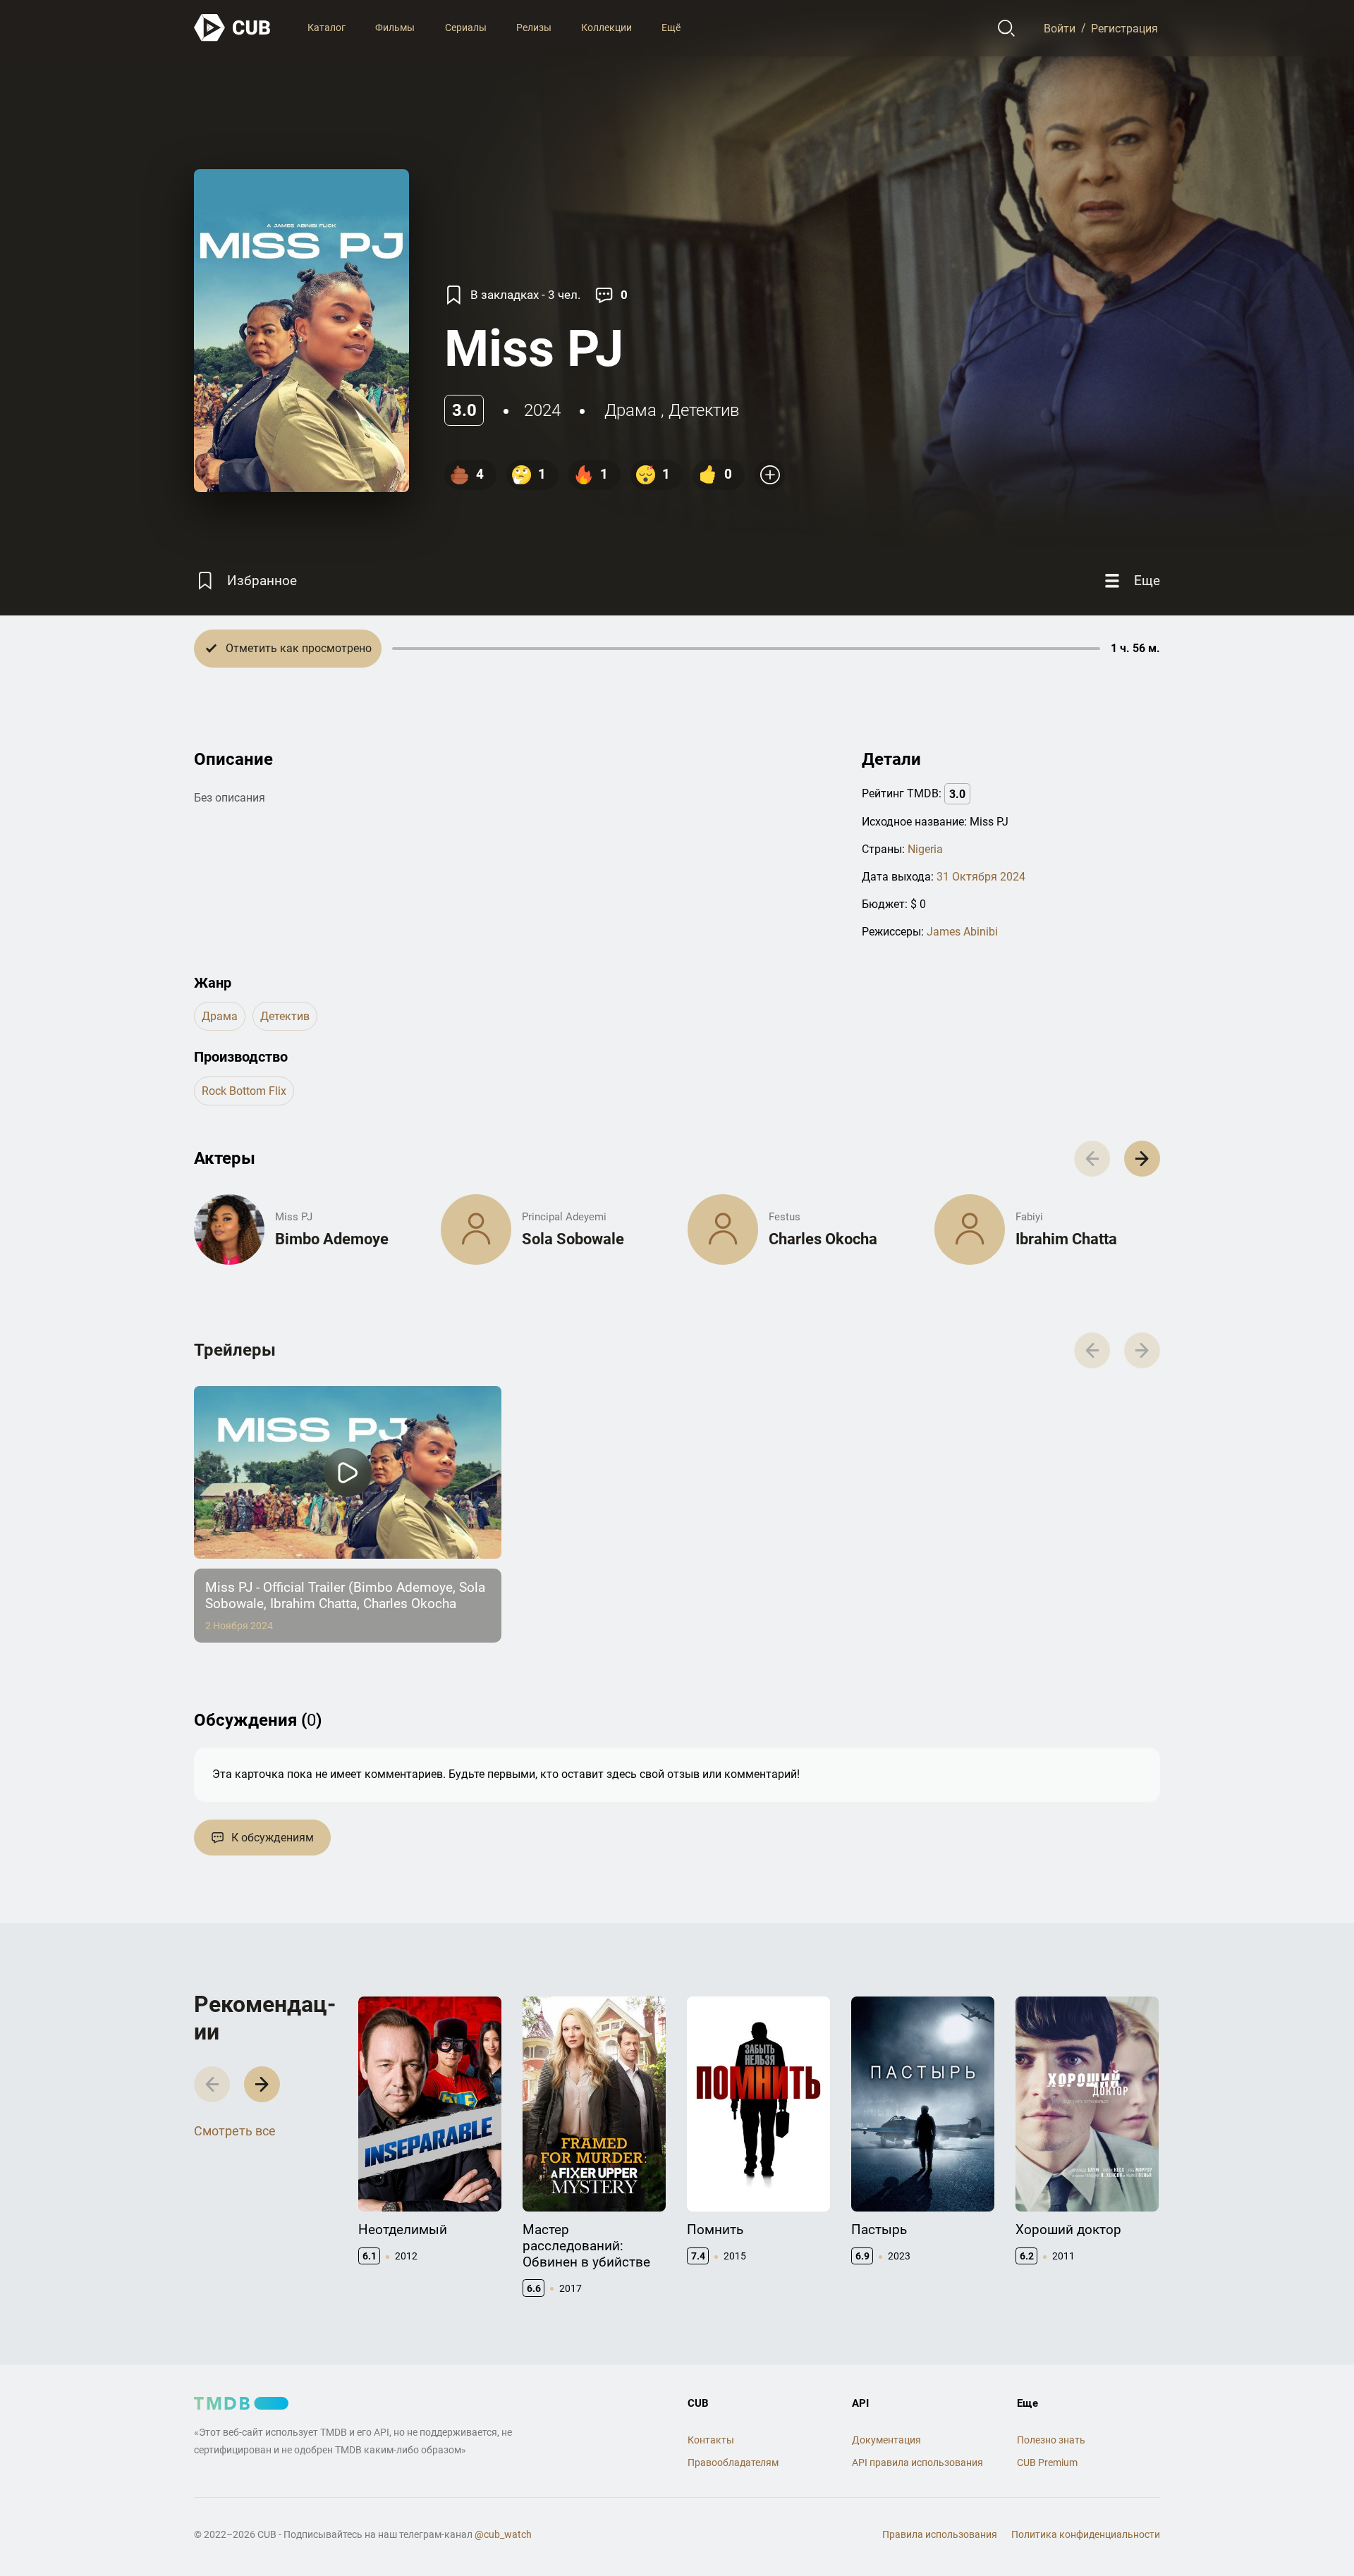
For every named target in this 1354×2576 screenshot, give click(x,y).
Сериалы (466, 27)
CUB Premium (1047, 2462)
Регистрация (1124, 28)
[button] (1142, 1159)
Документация (886, 2440)
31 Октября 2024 (981, 877)
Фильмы (395, 27)
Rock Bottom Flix (244, 1091)
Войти (1060, 28)
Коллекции (606, 27)
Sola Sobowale (573, 1239)
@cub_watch (503, 2534)
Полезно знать (1051, 2440)
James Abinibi (962, 932)
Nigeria (925, 849)
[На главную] (233, 28)
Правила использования (940, 2534)
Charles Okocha (823, 1239)
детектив (704, 410)
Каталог (327, 27)
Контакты (711, 2440)
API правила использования (917, 2462)
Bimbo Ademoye (332, 1239)
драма (630, 410)
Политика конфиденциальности (1086, 2534)
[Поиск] (1007, 28)
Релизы (534, 27)
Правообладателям (733, 2462)
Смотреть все (235, 2131)
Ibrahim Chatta (1066, 1239)
